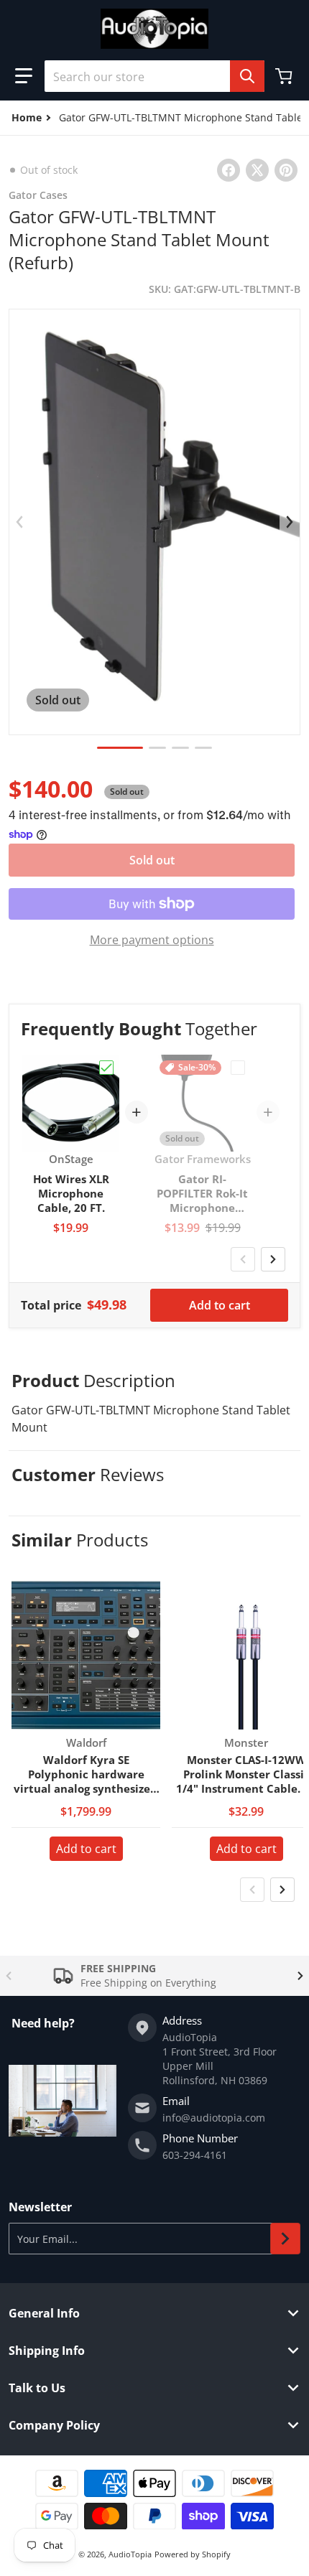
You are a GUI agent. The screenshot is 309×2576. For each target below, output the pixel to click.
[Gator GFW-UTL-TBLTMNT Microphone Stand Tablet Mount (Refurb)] (120, 748)
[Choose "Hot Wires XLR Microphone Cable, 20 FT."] (106, 1068)
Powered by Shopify (193, 2554)
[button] (24, 76)
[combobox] (154, 76)
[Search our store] (247, 76)
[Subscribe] (285, 2239)
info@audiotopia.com (214, 2118)
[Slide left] (19, 522)
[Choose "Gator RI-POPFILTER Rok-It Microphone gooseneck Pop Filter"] (238, 1068)
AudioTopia (130, 2554)
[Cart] (285, 76)
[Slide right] (290, 522)
